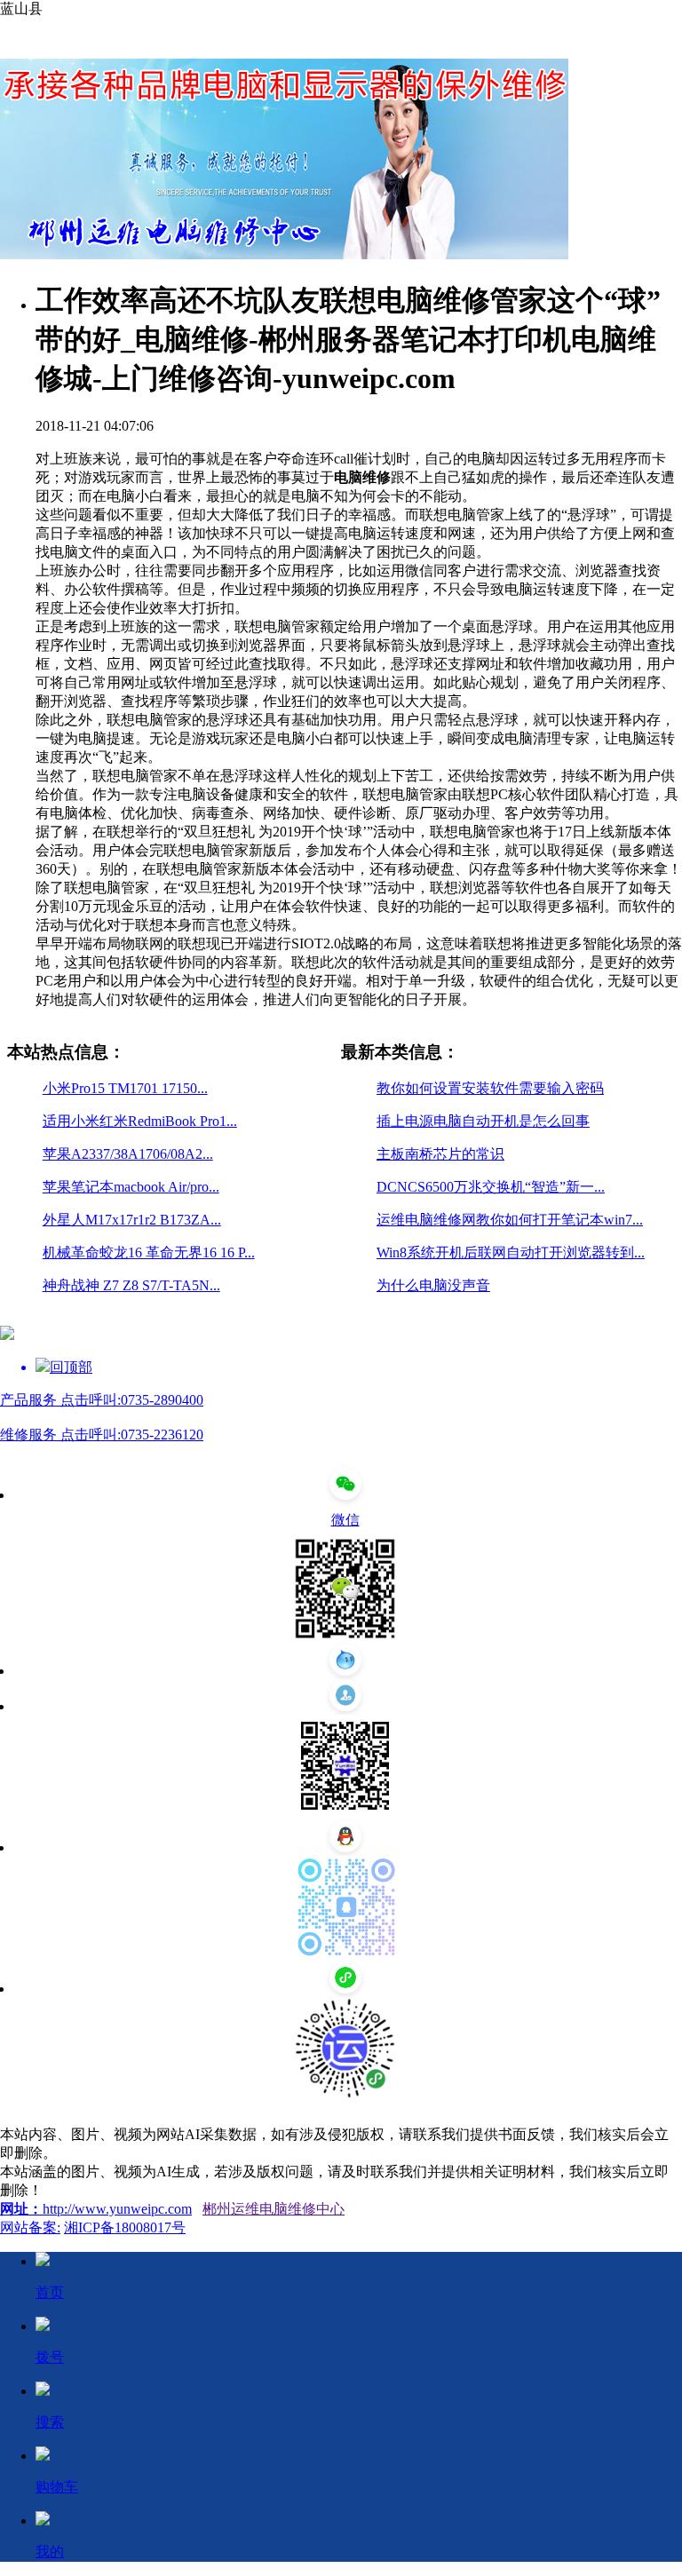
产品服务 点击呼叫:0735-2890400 (102, 1400)
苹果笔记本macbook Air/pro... (131, 1187)
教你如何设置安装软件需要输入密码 (490, 1088)
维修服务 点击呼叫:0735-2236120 (102, 1435)
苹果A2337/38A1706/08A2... (128, 1154)
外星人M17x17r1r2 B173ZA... (132, 1220)
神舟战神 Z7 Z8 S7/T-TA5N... (131, 1285)
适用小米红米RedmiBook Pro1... (140, 1121)
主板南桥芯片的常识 (440, 1154)
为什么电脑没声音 (433, 1285)
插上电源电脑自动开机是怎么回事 (483, 1121)
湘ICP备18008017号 (125, 2227)
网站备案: (30, 2227)
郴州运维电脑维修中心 (274, 2209)
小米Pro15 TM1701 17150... (125, 1088)
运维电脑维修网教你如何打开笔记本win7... (510, 1220)
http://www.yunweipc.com (117, 2209)
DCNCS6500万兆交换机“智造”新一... (491, 1187)
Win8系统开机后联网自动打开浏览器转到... (511, 1252)
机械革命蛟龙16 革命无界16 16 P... (149, 1252)
